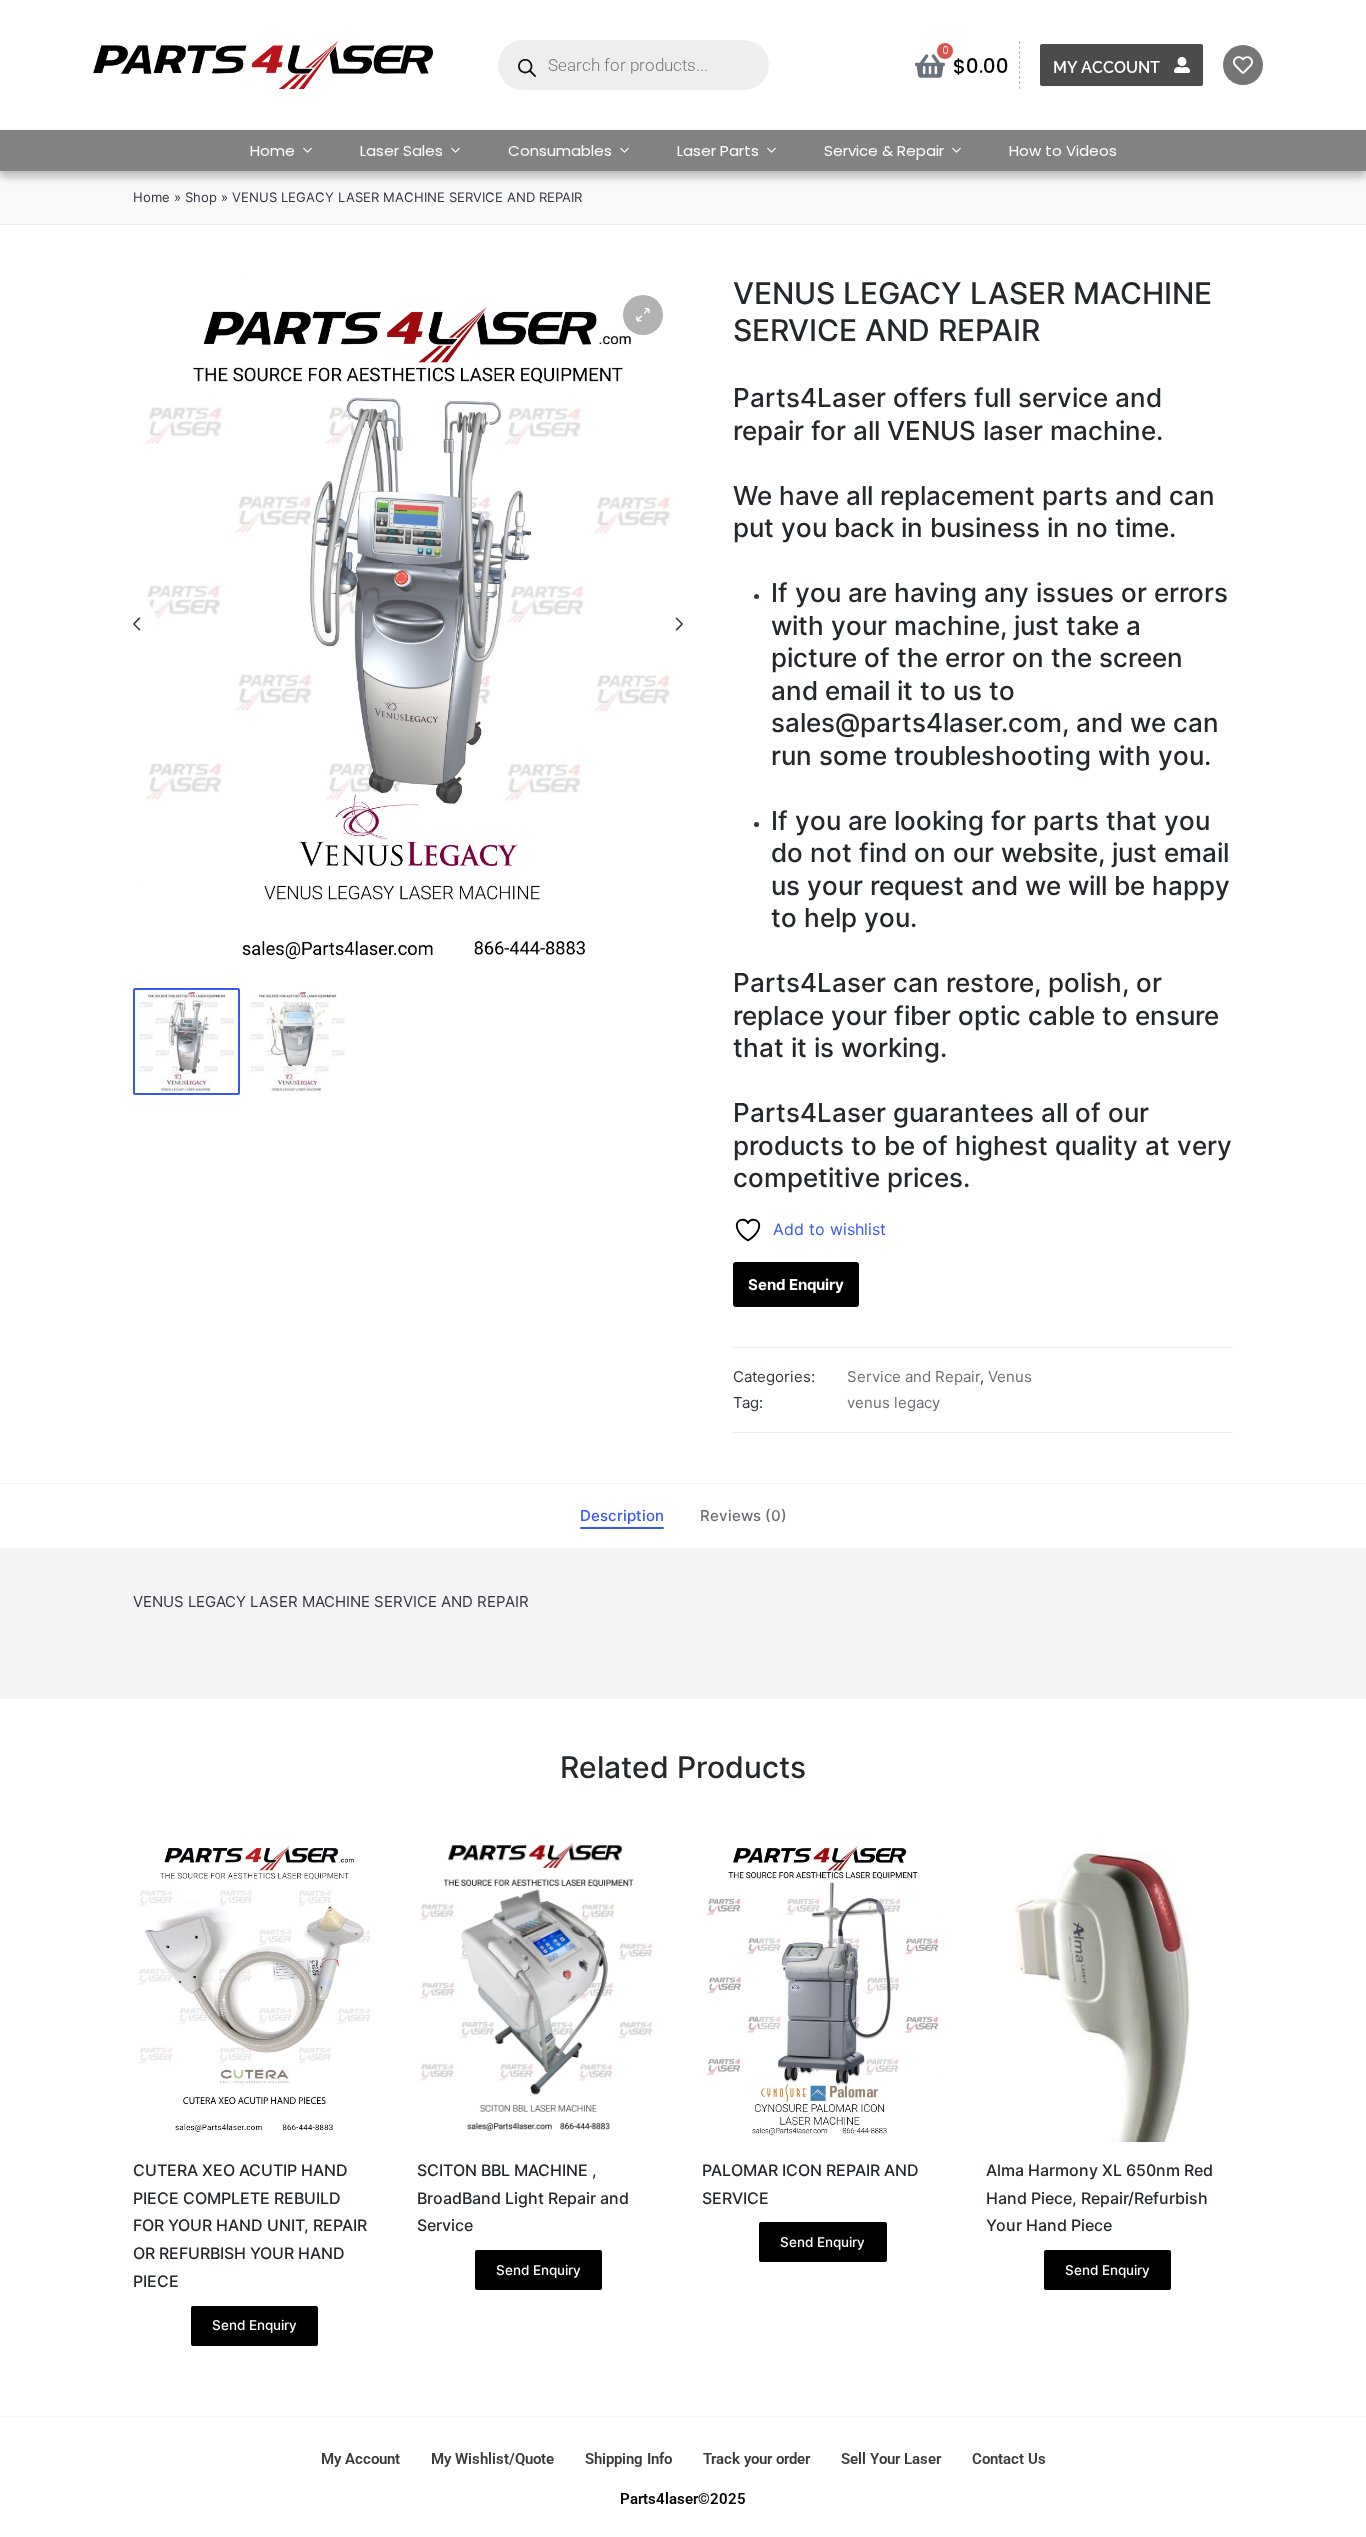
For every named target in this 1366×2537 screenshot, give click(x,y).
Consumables (560, 150)
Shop (201, 197)
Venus (1010, 1376)
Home (272, 150)
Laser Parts (718, 150)
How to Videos (1063, 150)
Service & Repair (884, 150)
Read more (254, 2139)
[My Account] (1182, 65)
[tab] (622, 1516)
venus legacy (893, 1402)
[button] (643, 315)
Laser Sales (401, 150)
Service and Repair (913, 1376)
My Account (1106, 67)
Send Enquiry (796, 1284)
